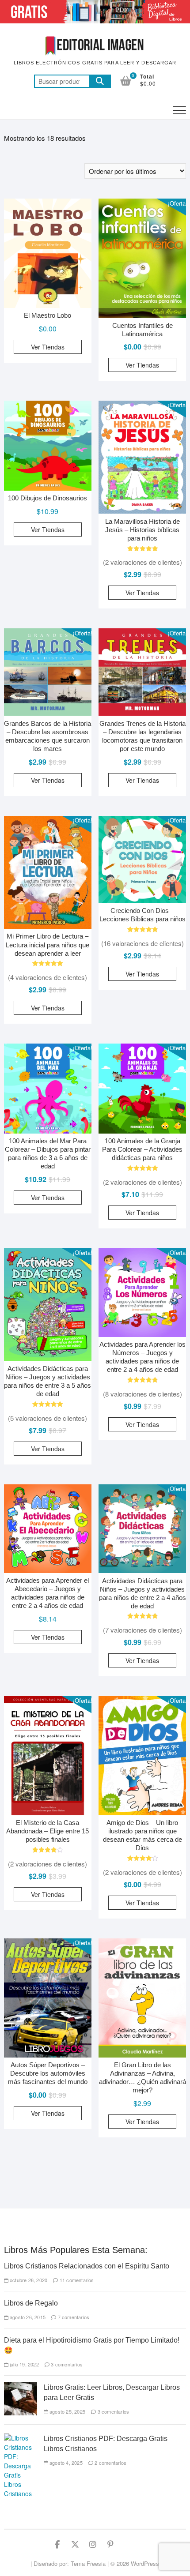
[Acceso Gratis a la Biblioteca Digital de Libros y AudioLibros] (95, 5)
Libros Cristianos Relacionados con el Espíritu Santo (87, 2266)
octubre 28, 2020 (28, 2280)
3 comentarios (66, 2364)
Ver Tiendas (48, 347)
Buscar (100, 81)
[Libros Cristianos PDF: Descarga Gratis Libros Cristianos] (21, 2438)
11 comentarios (76, 2280)
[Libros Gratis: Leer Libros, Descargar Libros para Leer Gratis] (21, 2387)
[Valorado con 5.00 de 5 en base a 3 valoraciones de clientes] (48, 963)
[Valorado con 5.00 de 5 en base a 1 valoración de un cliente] (142, 549)
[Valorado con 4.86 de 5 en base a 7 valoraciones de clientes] (142, 1380)
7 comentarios (73, 2317)
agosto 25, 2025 (67, 2411)
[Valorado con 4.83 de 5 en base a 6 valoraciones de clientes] (142, 1616)
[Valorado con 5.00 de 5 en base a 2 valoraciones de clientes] (142, 1168)
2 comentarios (110, 2463)
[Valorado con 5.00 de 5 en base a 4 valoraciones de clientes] (48, 1404)
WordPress (145, 2563)
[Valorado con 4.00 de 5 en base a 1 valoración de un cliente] (48, 1850)
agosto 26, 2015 (27, 2317)
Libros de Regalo (31, 2303)
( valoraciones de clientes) (142, 562)
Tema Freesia (88, 2563)
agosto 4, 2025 (65, 2463)
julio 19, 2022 (24, 2364)
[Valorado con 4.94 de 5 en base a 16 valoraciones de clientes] (142, 929)
